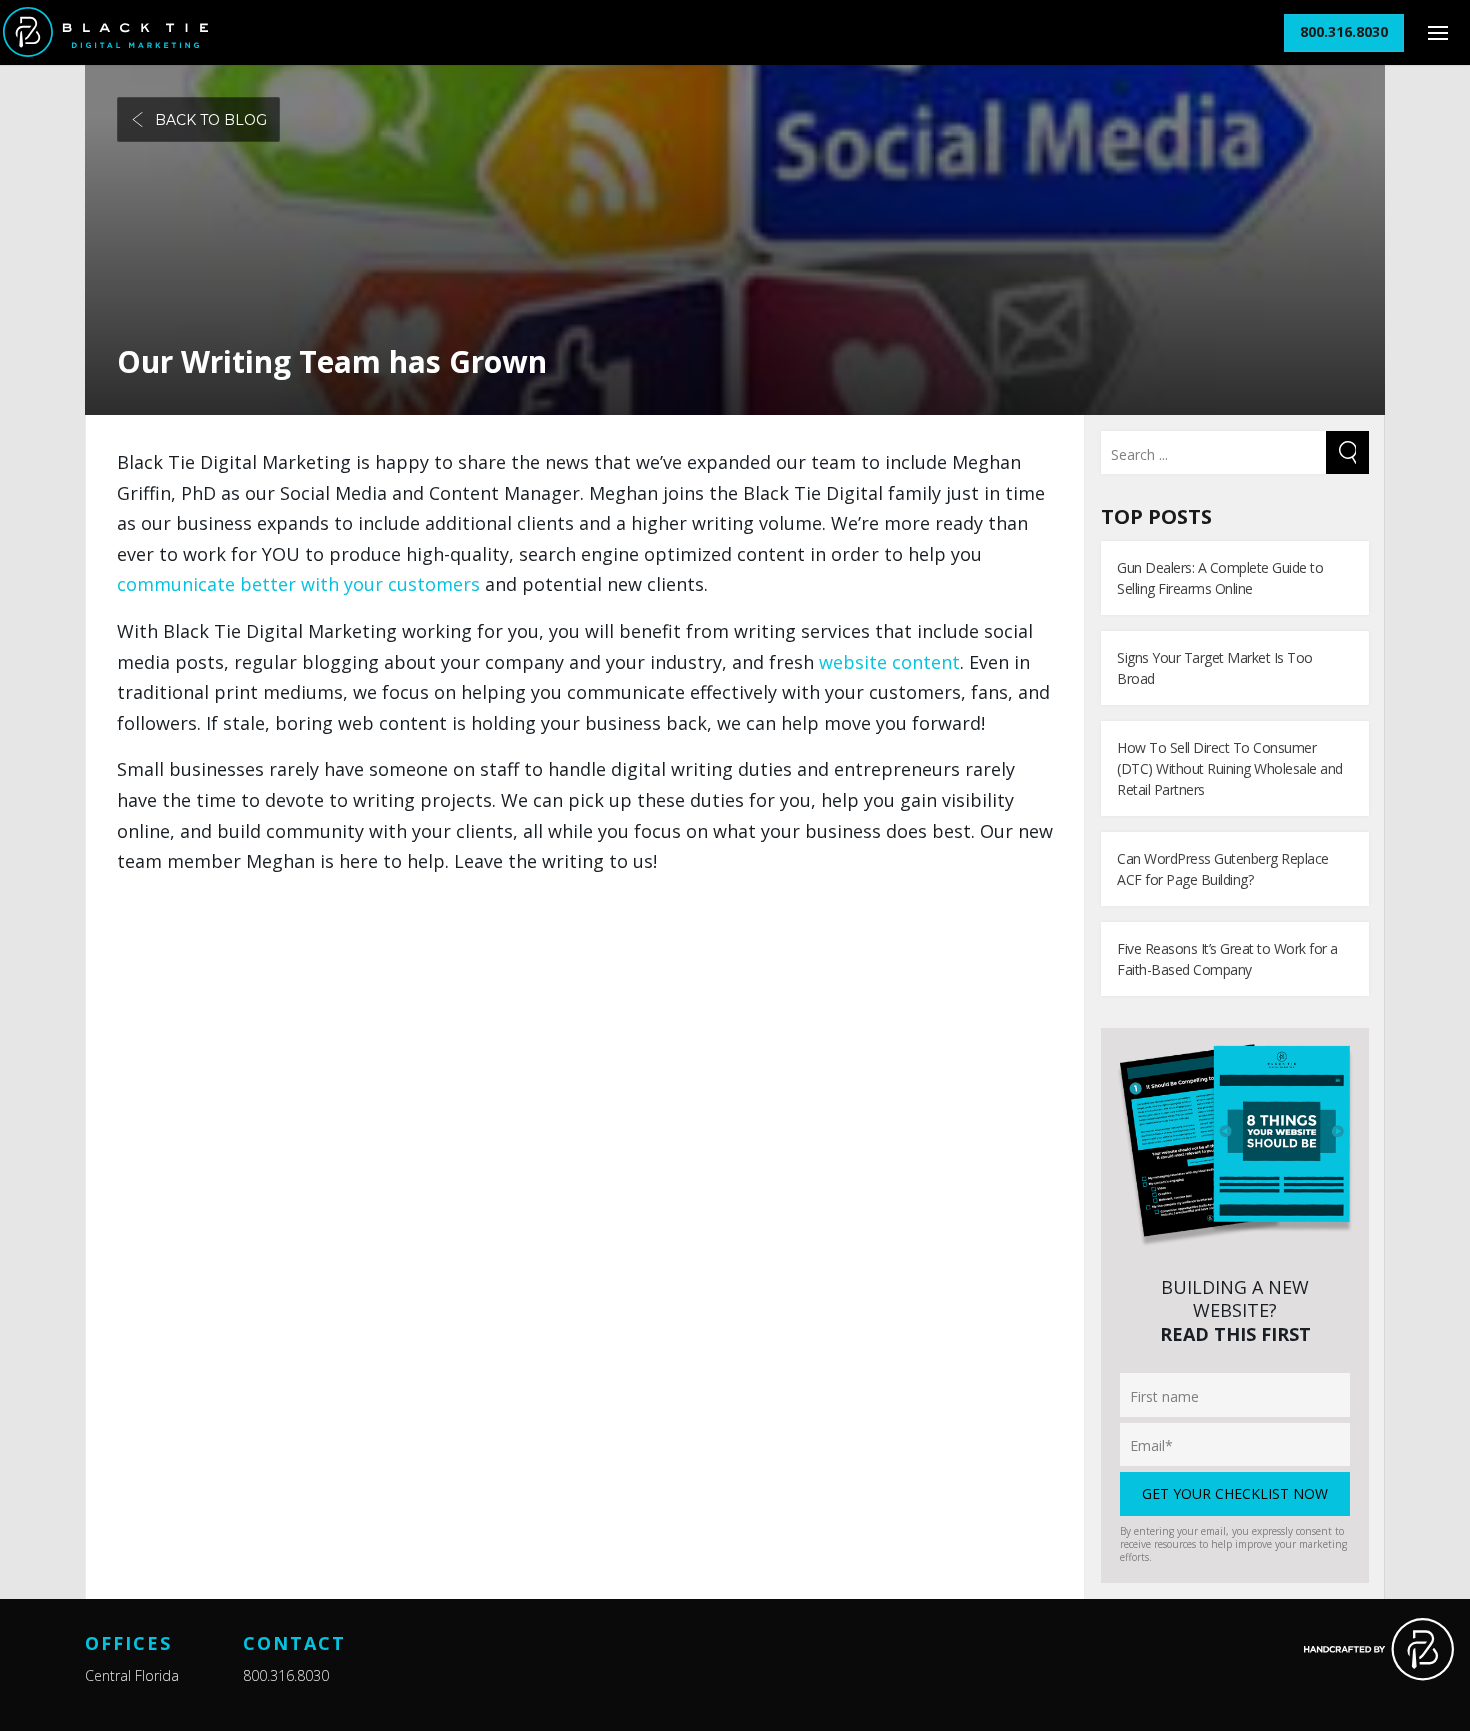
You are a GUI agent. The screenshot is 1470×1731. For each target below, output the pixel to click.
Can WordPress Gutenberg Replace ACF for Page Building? (1223, 869)
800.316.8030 (286, 1675)
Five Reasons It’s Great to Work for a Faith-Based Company (1227, 959)
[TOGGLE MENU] (1437, 32)
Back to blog (211, 120)
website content (889, 662)
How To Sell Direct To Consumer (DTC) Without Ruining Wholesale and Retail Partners (1230, 768)
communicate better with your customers (301, 584)
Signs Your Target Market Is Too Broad (1215, 668)
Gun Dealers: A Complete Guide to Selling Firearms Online (1220, 578)
